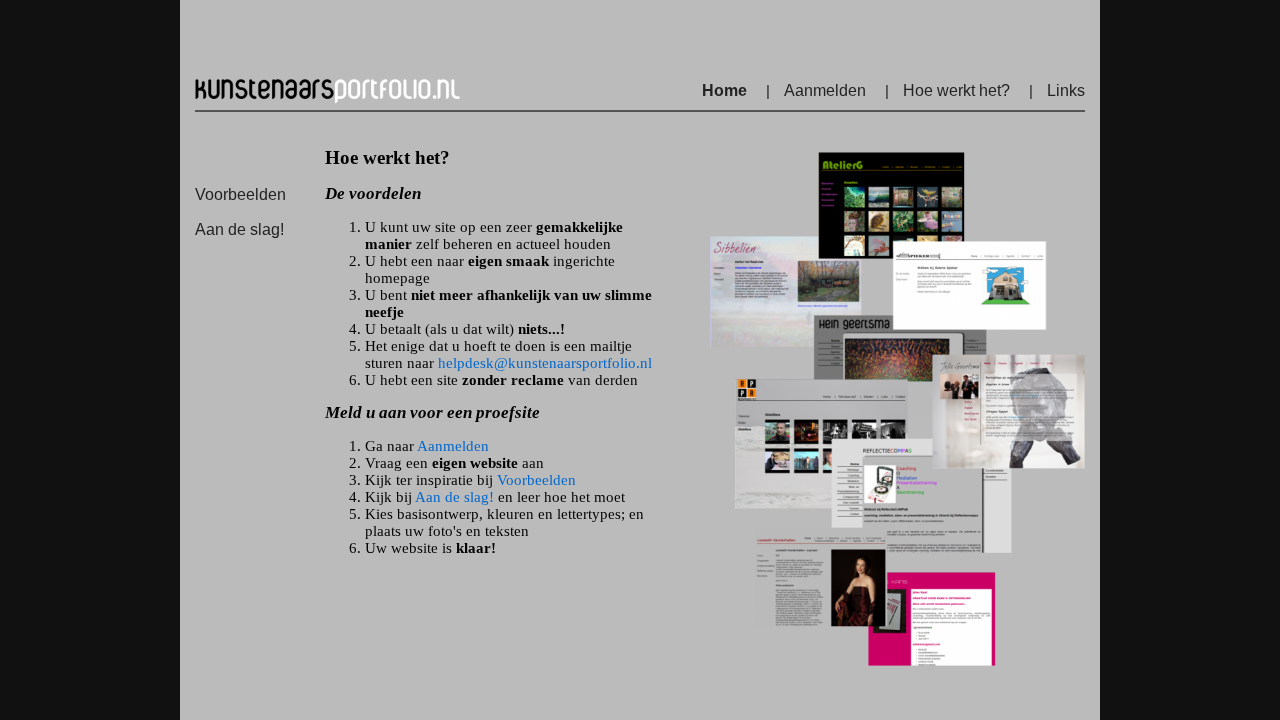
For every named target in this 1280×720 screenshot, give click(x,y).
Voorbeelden (240, 194)
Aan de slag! (239, 229)
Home (724, 90)
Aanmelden (825, 90)
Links (1066, 90)
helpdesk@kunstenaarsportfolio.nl (545, 363)
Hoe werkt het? (956, 90)
